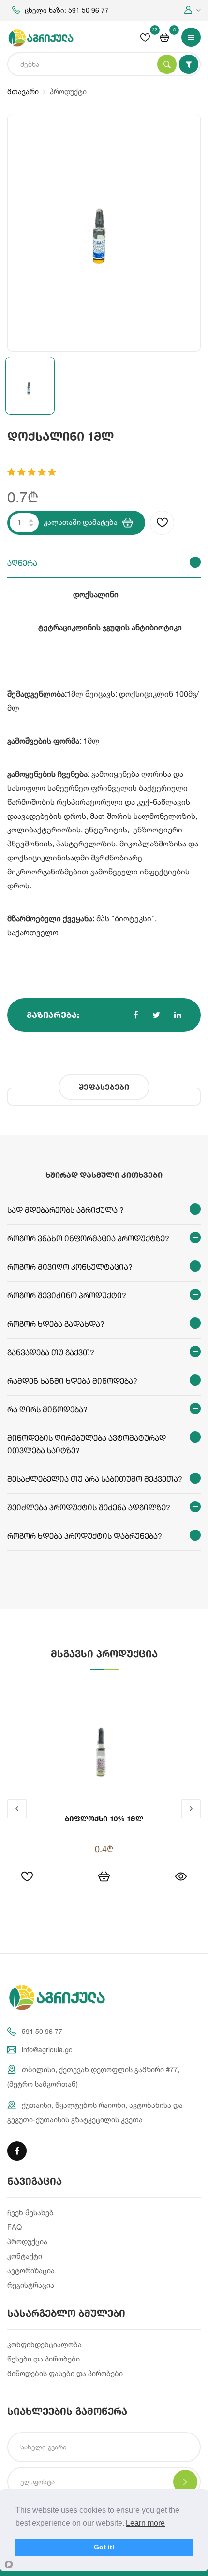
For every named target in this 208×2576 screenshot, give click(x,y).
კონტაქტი (25, 2256)
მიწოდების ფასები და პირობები (65, 2373)
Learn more (145, 2523)
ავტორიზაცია (31, 2270)
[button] (193, 10)
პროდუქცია (27, 2241)
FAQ (15, 2227)
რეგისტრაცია (31, 2285)
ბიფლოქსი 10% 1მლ (104, 1818)
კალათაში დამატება (81, 522)
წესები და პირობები (44, 2359)
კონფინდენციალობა (45, 2344)
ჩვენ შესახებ (30, 2212)
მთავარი (23, 92)
